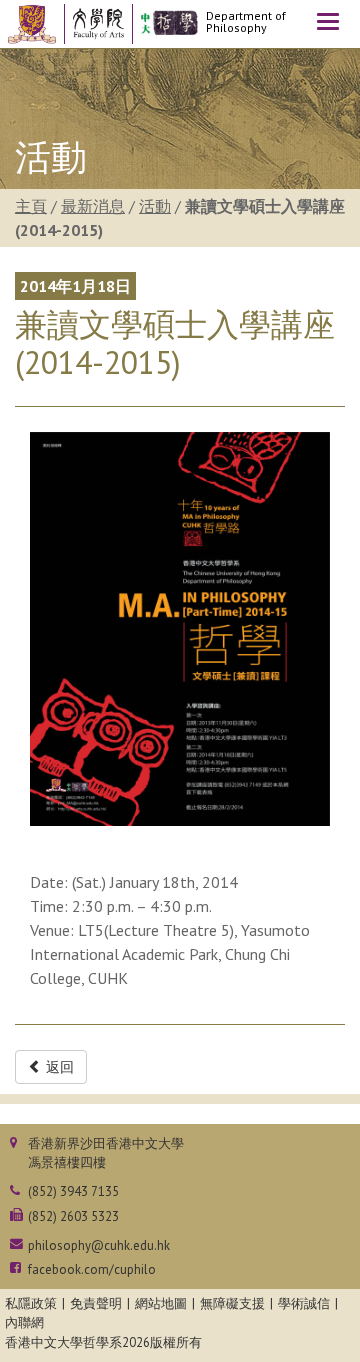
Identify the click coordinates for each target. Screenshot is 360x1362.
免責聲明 (96, 1303)
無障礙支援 (232, 1303)
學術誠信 (304, 1303)
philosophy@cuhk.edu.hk (99, 1245)
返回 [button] (58, 1067)
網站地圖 (161, 1303)
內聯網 (24, 1322)
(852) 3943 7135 (73, 1191)
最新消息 (93, 206)
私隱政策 (31, 1303)
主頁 (31, 206)
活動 (155, 206)
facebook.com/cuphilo (92, 1269)
